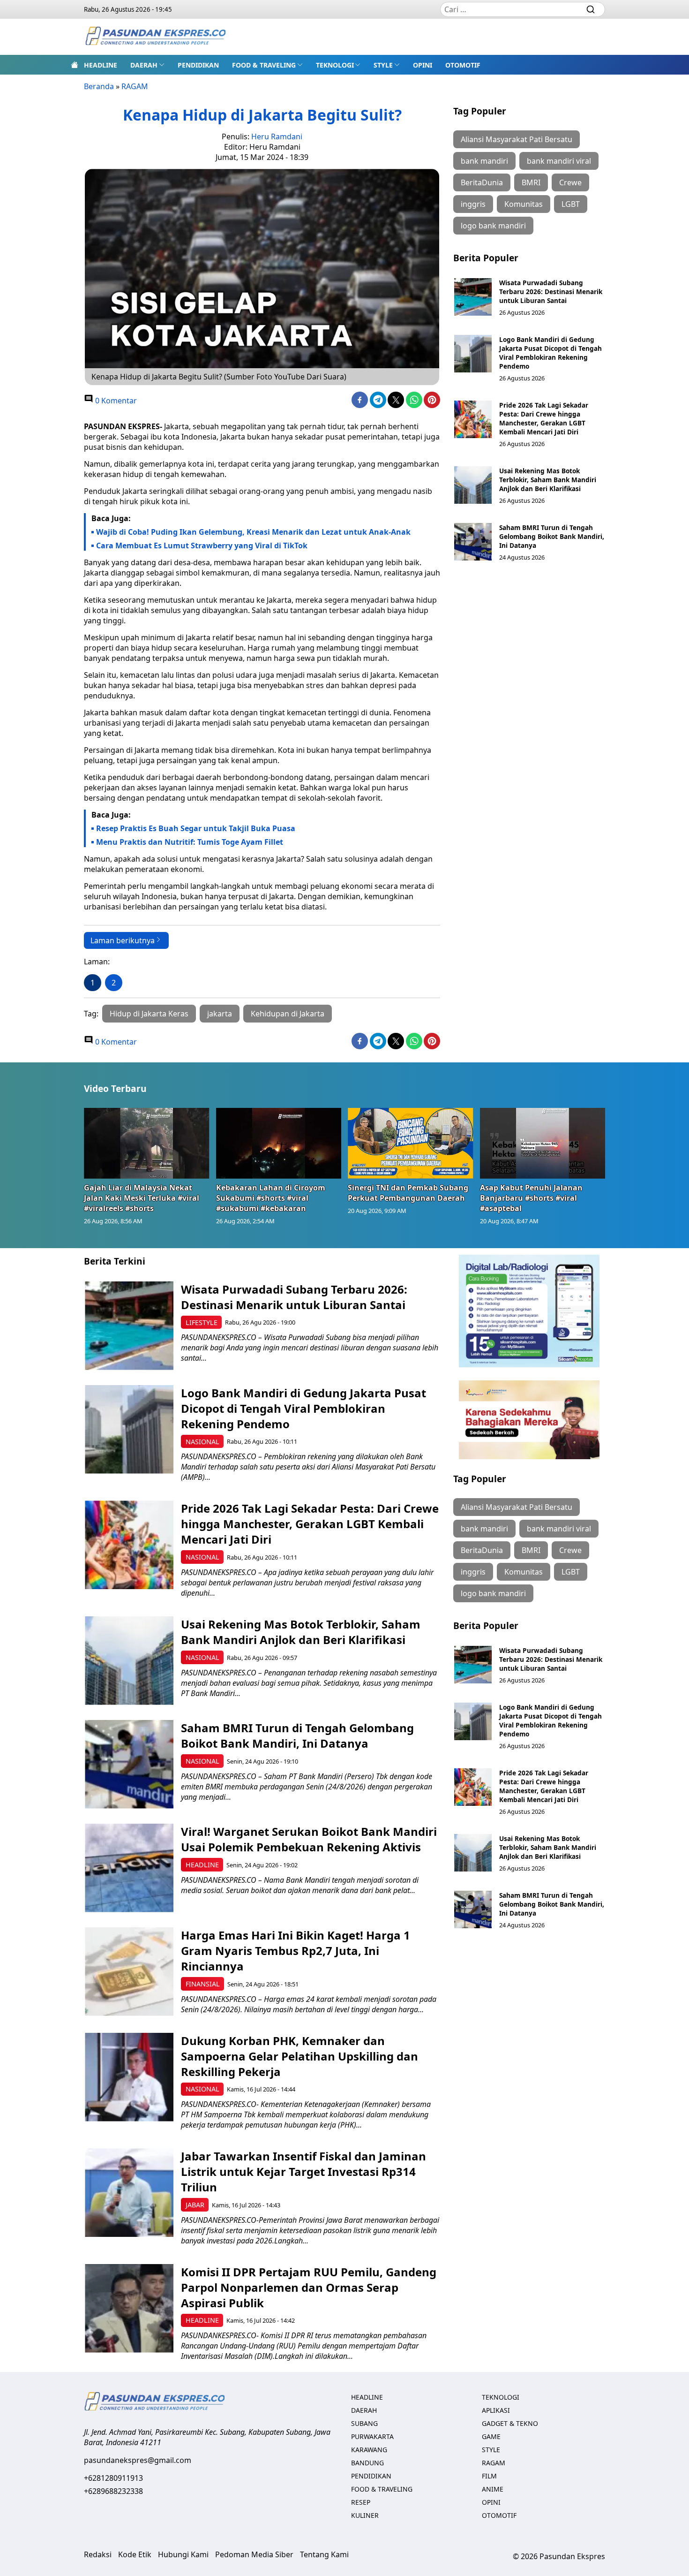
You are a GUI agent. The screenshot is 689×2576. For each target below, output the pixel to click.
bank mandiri (484, 161)
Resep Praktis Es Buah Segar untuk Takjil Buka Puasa (196, 828)
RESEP (361, 2502)
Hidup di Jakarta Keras (149, 1014)
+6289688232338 (113, 2491)
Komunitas (524, 204)
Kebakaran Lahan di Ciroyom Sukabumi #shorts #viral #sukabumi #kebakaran (271, 1198)
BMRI (531, 182)
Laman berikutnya (123, 940)
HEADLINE (101, 65)
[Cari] (591, 9)
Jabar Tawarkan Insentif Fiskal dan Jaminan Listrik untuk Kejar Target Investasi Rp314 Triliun (303, 2171)
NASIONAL (202, 1442)
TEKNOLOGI (335, 65)
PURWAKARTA (372, 2436)
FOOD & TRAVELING (264, 65)
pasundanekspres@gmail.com (138, 2460)
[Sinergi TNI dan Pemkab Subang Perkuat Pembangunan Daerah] (411, 1143)
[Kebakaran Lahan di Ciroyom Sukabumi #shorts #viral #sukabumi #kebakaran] (279, 1143)
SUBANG (364, 2423)
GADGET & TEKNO (510, 2423)
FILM (489, 2476)
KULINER (365, 2515)
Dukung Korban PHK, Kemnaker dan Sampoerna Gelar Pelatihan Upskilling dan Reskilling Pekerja (300, 2056)
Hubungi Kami (183, 2554)
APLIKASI (496, 2410)
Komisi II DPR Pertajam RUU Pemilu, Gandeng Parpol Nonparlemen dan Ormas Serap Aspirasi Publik (309, 2287)
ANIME (493, 2489)
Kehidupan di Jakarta (288, 1014)
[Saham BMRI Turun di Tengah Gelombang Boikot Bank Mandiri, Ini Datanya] (473, 542)
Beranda (99, 86)
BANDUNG (367, 2463)
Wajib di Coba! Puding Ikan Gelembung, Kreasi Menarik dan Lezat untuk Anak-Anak (253, 532)
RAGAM (135, 86)
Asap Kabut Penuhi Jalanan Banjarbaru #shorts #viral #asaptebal (531, 1198)
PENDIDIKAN (198, 65)
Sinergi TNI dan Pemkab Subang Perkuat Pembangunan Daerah (408, 1193)
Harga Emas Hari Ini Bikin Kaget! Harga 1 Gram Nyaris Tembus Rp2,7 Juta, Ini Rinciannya (296, 1951)
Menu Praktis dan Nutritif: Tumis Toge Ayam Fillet (190, 842)
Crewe (570, 182)
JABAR (195, 2205)
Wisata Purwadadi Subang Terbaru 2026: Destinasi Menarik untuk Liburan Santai (551, 292)
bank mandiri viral (559, 161)
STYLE (383, 65)
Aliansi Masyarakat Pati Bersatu (517, 139)
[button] (147, 65)
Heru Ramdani (277, 136)
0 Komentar (115, 401)
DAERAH (144, 65)
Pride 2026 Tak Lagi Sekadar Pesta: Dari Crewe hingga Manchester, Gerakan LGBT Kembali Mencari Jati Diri (544, 418)
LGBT (571, 204)
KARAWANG (369, 2450)
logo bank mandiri (493, 226)
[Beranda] (75, 65)
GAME (491, 2436)
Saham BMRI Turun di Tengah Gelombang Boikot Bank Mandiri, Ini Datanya (552, 536)
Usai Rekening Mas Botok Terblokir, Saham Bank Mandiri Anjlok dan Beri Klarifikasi (548, 480)
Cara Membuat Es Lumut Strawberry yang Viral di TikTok (202, 546)
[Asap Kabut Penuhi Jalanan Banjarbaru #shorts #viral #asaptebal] (543, 1143)
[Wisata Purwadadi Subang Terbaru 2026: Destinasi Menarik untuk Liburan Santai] (473, 297)
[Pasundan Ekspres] (155, 37)
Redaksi (98, 2554)
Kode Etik (135, 2554)
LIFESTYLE (202, 1322)
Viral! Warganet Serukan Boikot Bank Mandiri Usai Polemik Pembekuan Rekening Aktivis (309, 1839)
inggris (473, 204)
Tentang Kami (324, 2554)
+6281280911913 (113, 2478)
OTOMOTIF (463, 65)
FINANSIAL (203, 1984)
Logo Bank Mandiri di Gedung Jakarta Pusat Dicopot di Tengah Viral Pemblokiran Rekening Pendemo (550, 353)
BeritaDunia (482, 182)
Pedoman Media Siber (254, 2554)
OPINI (423, 65)
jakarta (220, 1014)
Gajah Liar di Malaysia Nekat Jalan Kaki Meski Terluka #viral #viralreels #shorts (142, 1198)
